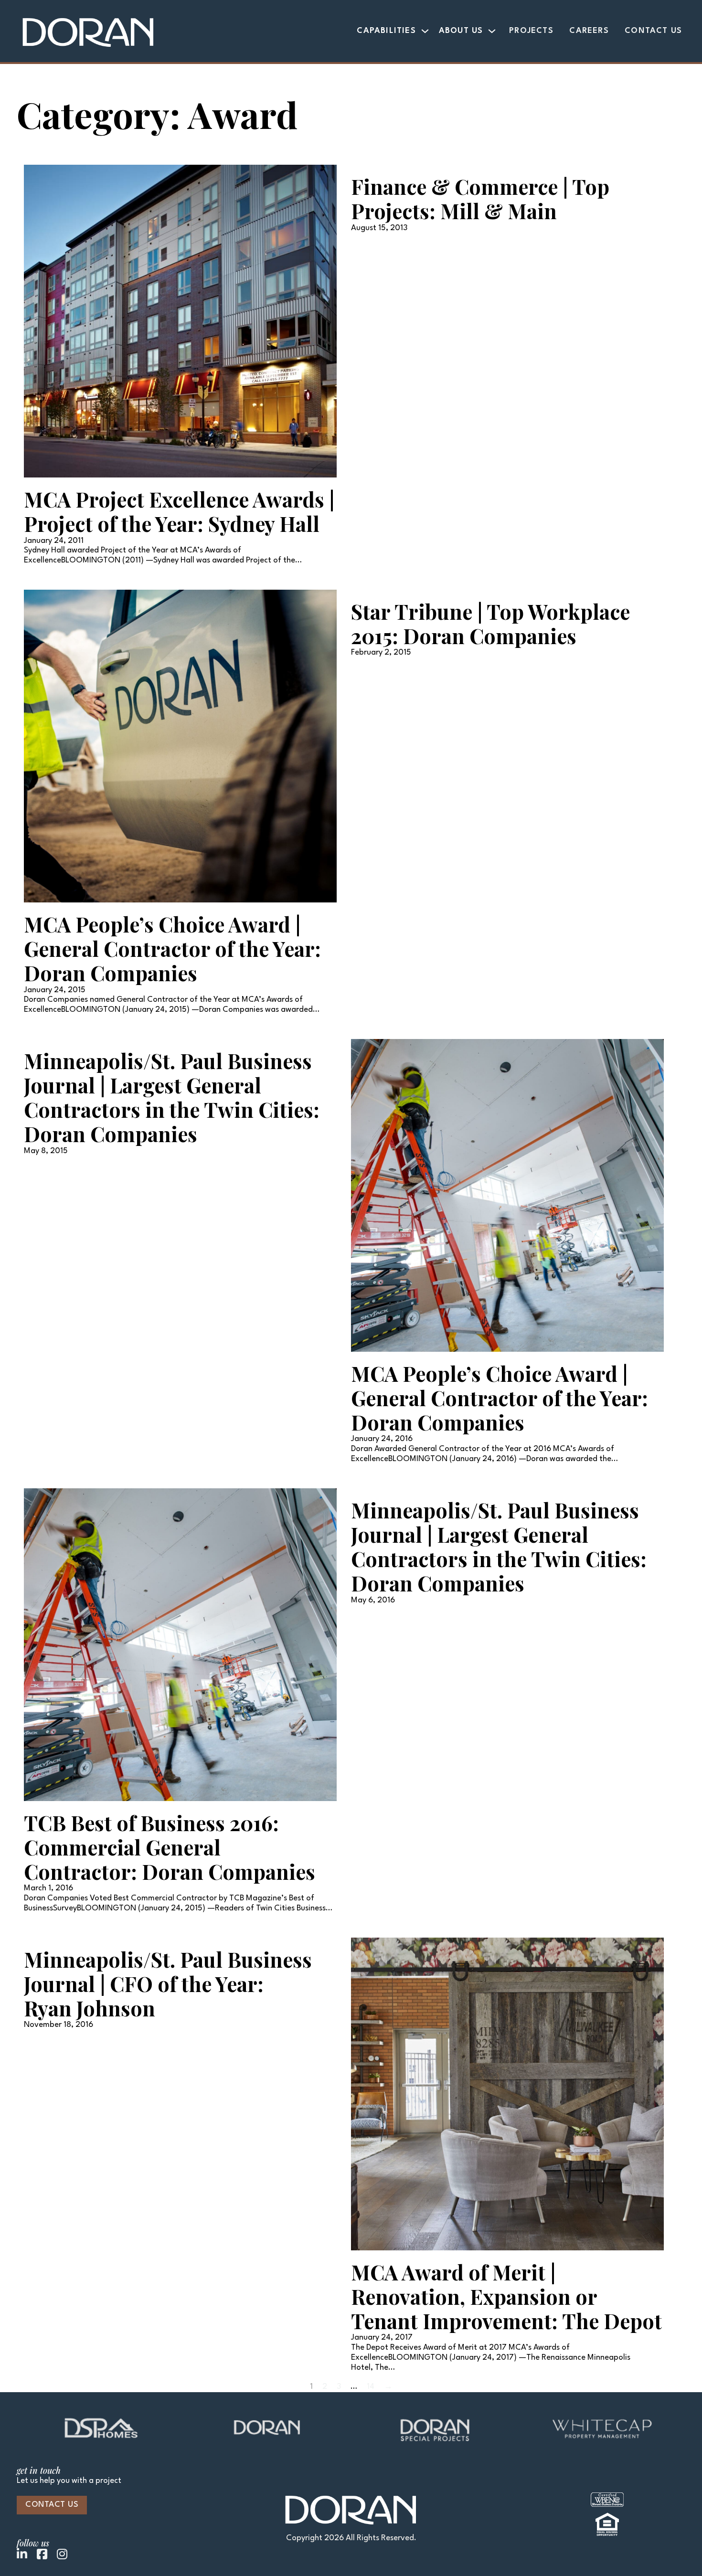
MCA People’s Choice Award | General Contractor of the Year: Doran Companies (172, 949)
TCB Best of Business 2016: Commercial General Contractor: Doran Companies (170, 1847)
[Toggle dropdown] (425, 31)
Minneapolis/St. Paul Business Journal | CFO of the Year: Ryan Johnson (168, 1984)
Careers (589, 31)
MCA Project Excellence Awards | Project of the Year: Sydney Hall (179, 511)
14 (371, 2387)
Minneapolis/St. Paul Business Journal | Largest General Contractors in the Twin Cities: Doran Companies (172, 1097)
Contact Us (653, 31)
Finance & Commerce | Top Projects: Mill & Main (480, 199)
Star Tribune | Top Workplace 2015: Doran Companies (490, 624)
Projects (531, 31)
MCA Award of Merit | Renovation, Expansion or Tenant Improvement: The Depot (506, 2296)
